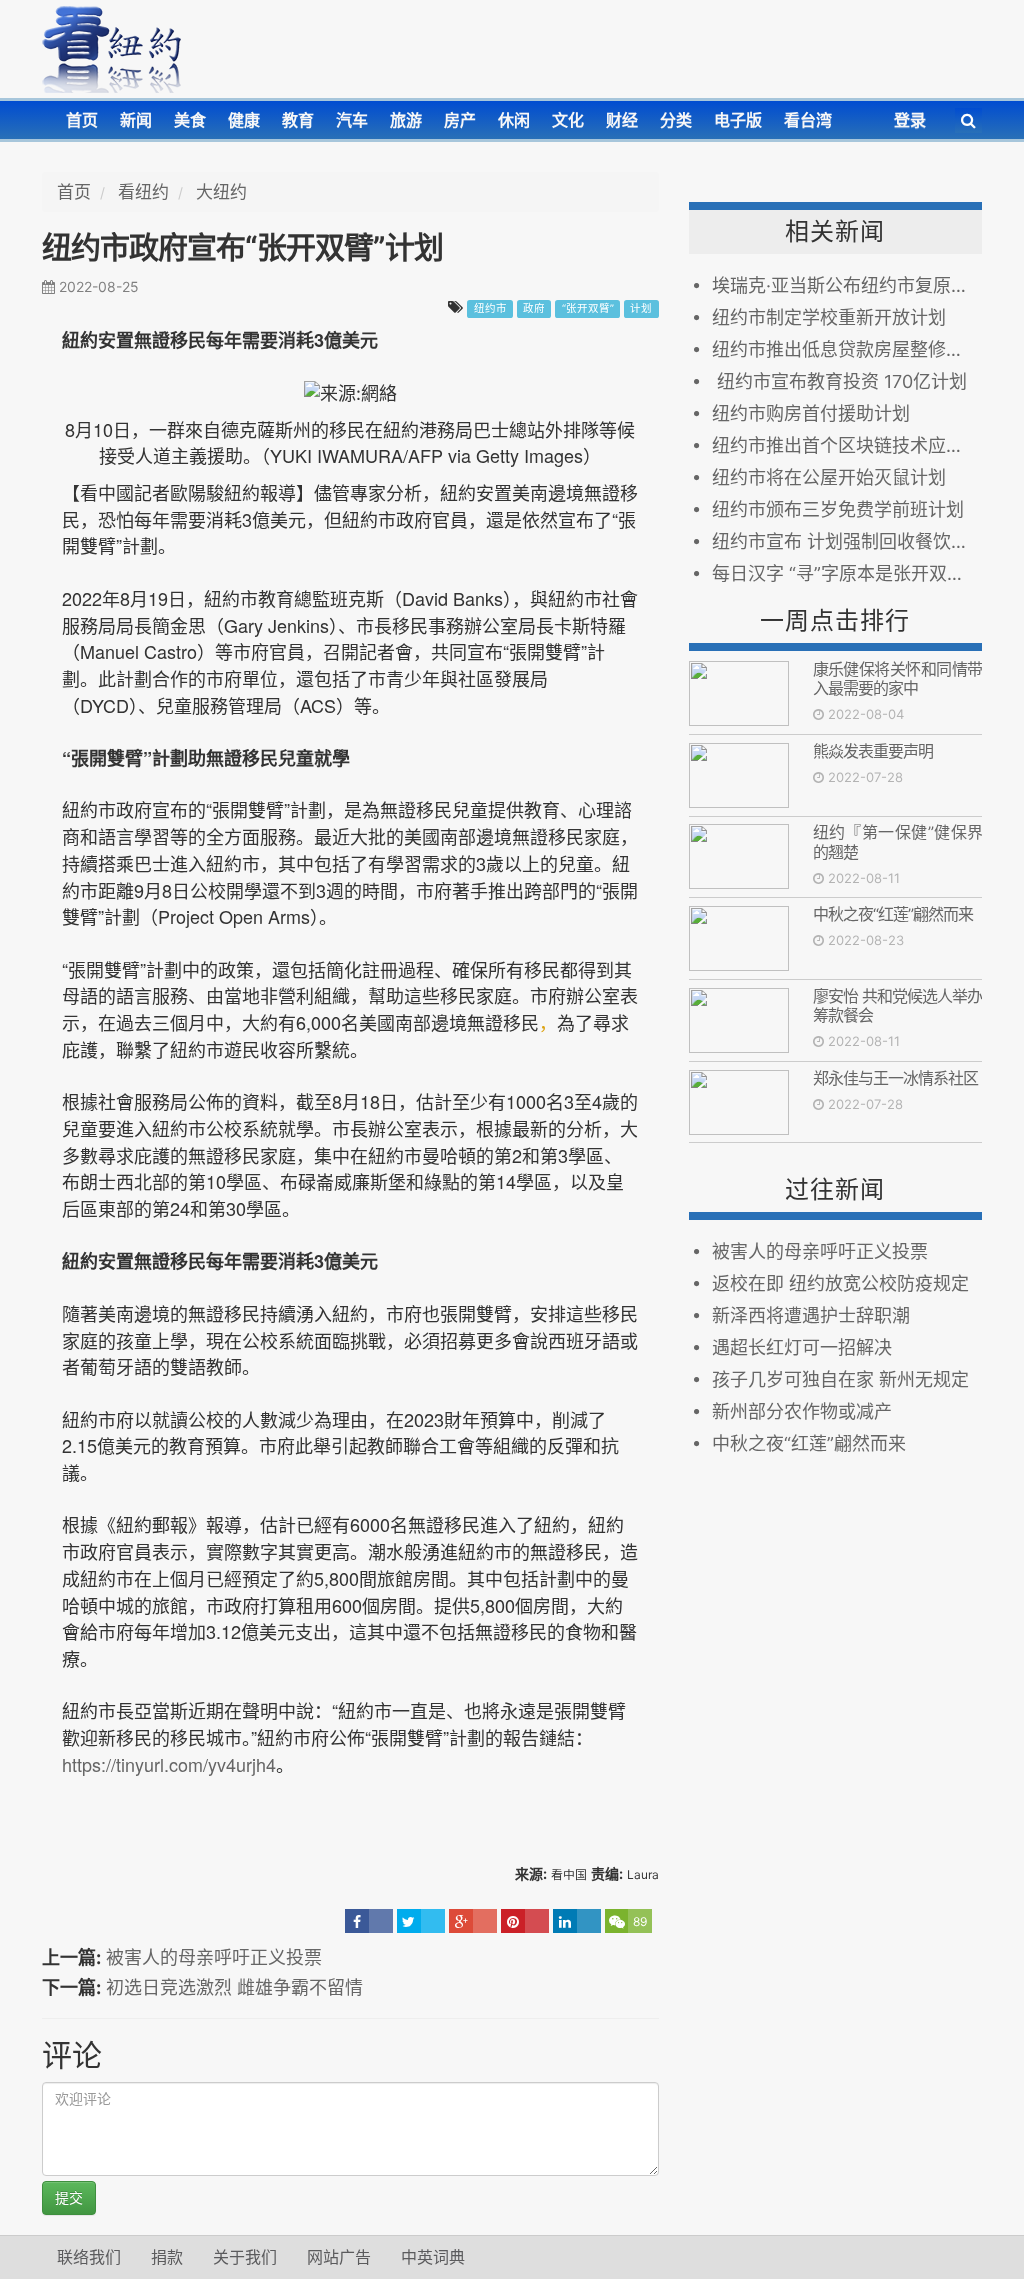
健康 (244, 120)
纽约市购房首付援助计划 (811, 413)
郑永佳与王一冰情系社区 (895, 1078)
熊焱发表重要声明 (873, 751)
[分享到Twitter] (421, 1921)
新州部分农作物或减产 (802, 1411)
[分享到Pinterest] (525, 1921)
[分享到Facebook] (369, 1921)
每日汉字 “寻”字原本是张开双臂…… (847, 573)
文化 (568, 120)
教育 (298, 120)
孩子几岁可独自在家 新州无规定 (840, 1379)
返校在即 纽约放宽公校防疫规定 (840, 1283)
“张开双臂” (588, 308)
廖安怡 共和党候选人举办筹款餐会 (897, 1005)
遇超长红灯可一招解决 (802, 1347)
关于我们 (245, 2257)
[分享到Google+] (473, 1921)
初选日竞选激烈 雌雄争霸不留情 (234, 1987)
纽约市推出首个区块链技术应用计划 (847, 445)
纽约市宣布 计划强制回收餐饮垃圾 (847, 541)
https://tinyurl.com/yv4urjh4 (169, 1764)
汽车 (352, 120)
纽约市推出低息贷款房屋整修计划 (847, 349)
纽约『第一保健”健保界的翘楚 (897, 841)
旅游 (406, 120)
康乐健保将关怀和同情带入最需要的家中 (897, 678)
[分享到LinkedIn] (577, 1921)
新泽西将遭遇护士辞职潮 (811, 1315)
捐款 (167, 2257)
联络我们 (89, 2257)
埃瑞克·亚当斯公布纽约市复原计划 (847, 285)
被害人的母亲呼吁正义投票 (214, 1957)
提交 (69, 2197)
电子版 (738, 120)
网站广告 (339, 2257)
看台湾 (808, 120)
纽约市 (490, 308)
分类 (676, 120)
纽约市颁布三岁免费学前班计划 (838, 509)
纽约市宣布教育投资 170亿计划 (839, 381)
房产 (460, 120)
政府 (534, 308)
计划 (641, 308)
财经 (622, 120)
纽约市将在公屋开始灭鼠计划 (829, 477)
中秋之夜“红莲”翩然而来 (893, 914)
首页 (82, 120)
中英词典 (433, 2257)
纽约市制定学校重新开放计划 (829, 317)
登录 (910, 120)
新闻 (136, 120)
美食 (190, 120)
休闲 (514, 120)
